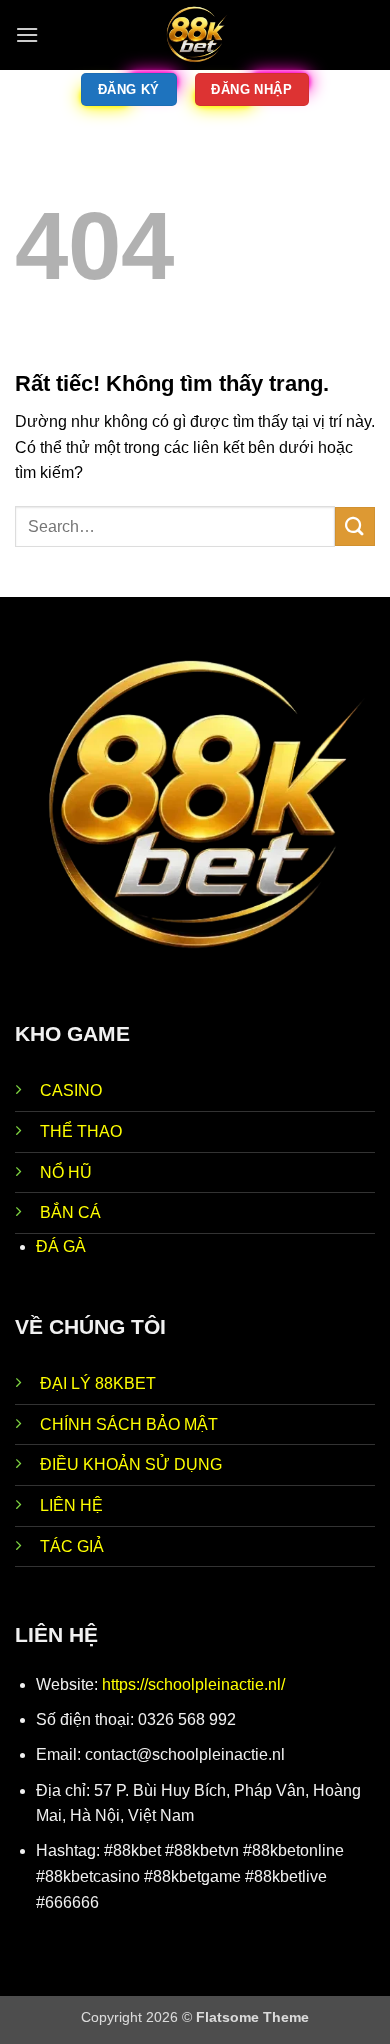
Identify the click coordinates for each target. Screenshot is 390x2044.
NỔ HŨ (66, 1172)
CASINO (71, 1090)
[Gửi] (355, 526)
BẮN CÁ (70, 1212)
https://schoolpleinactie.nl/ (193, 1684)
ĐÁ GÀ (61, 1246)
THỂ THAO (81, 1131)
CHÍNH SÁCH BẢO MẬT (129, 1424)
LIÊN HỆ (71, 1505)
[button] (27, 34)
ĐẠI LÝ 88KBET (98, 1383)
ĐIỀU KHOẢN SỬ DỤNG (131, 1464)
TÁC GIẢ (72, 1546)
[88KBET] (195, 35)
